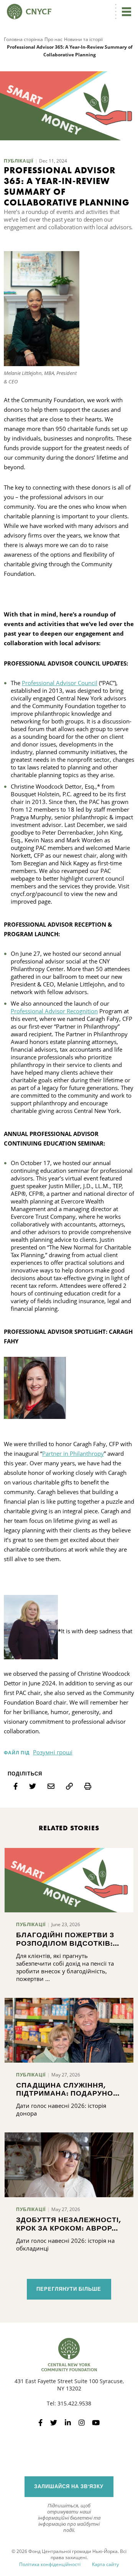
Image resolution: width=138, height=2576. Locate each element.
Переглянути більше (69, 2289)
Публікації (19, 161)
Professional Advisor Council (60, 683)
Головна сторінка (23, 39)
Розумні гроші (53, 1752)
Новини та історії (83, 39)
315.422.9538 (74, 2403)
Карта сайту (105, 2564)
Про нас (53, 39)
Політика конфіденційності (50, 2564)
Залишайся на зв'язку (69, 2486)
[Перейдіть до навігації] (127, 12)
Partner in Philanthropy (73, 1453)
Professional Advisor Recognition (54, 1011)
